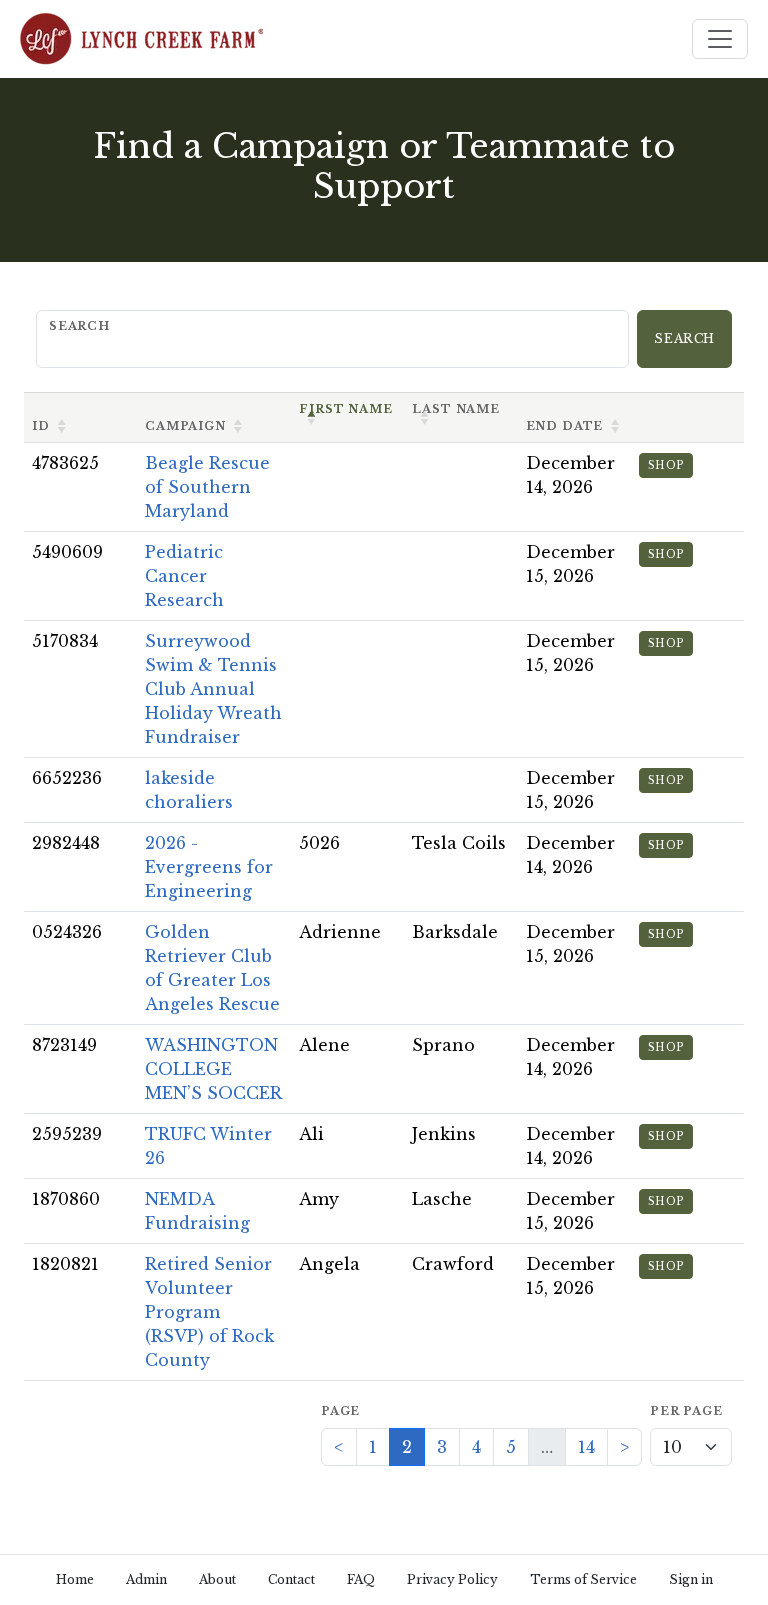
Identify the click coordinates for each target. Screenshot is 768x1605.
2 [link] (407, 1447)
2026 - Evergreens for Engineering (209, 867)
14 (586, 1447)
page (340, 1411)
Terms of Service (583, 1579)
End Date (565, 426)
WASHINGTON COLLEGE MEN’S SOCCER (213, 1069)
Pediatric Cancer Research (184, 576)
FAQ (361, 1579)
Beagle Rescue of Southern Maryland (207, 487)
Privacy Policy (452, 1579)
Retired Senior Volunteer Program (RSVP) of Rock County (209, 1312)
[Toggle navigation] (720, 39)
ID (41, 426)
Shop (666, 465)
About (217, 1579)
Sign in (691, 1579)
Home (75, 1579)
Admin (146, 1579)
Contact (291, 1579)
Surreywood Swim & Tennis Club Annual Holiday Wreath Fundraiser (213, 689)
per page (686, 1411)
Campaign (185, 426)
